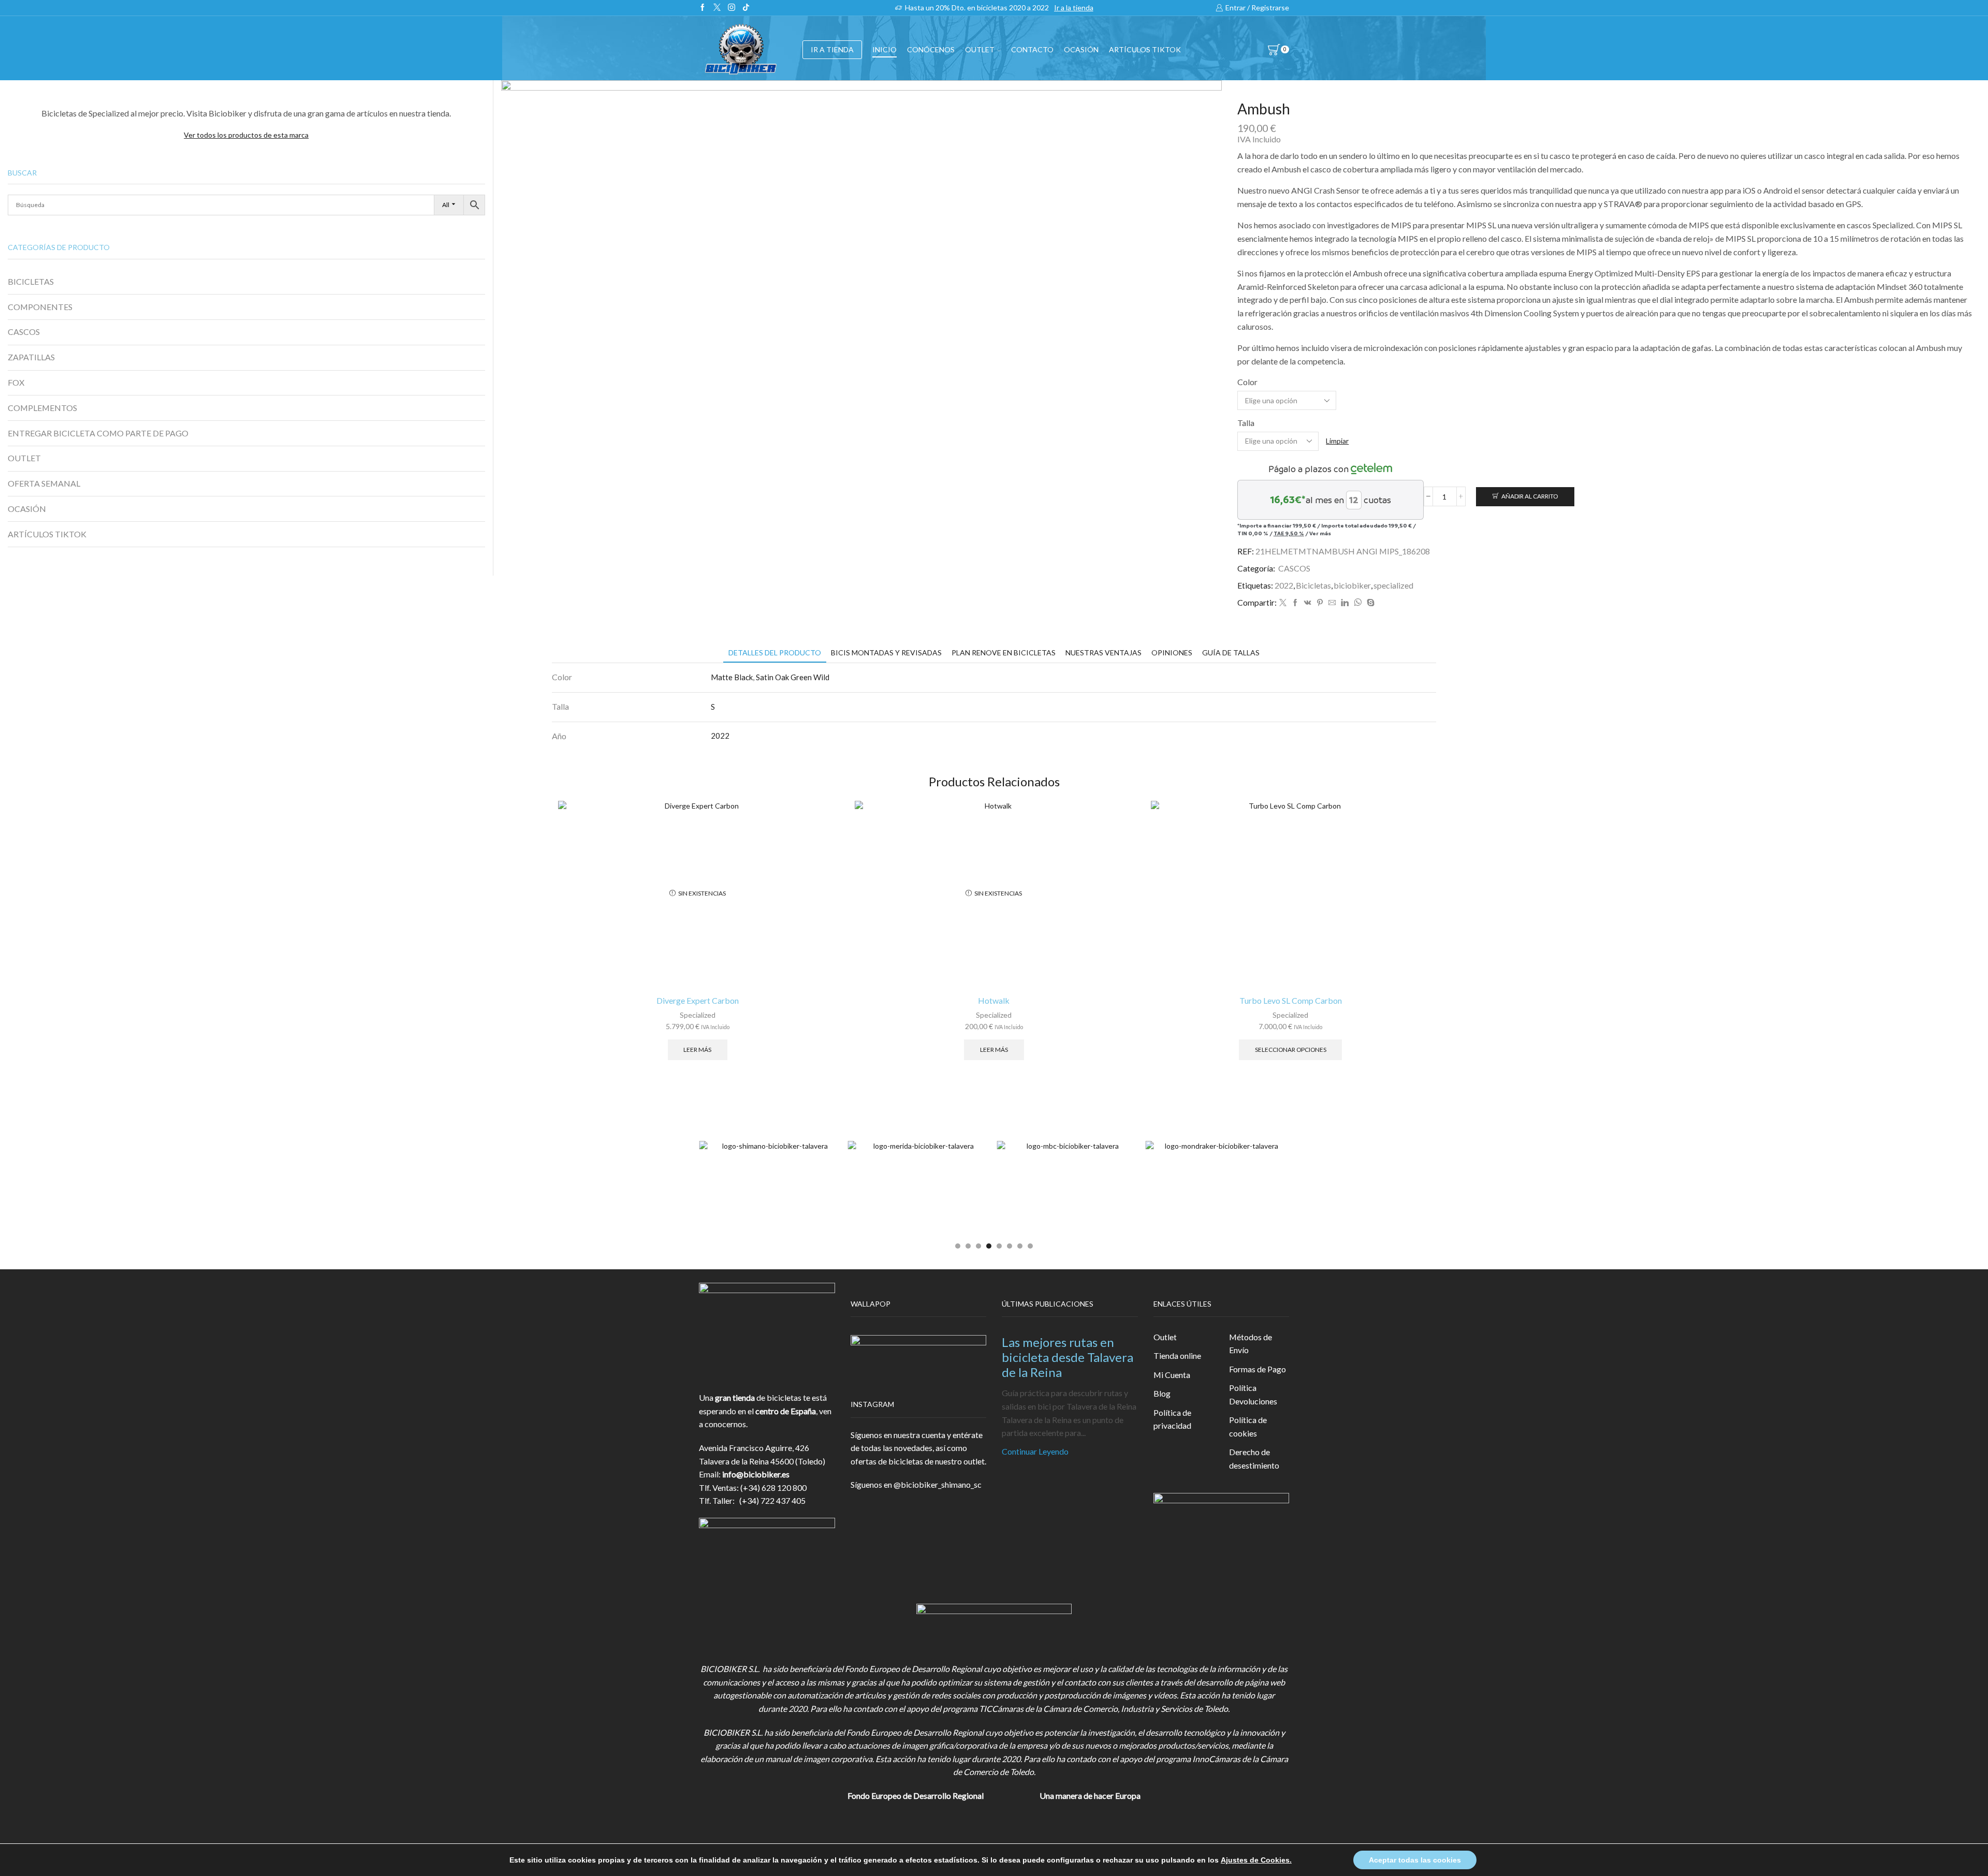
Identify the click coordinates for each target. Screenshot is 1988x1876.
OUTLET (980, 49)
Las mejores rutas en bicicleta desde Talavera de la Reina (1068, 1357)
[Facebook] (703, 8)
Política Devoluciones (1253, 1394)
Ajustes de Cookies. (1256, 1860)
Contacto (1032, 49)
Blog (1162, 1393)
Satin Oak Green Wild (793, 677)
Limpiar (1337, 441)
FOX (16, 382)
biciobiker (1352, 585)
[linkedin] (1345, 603)
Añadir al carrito (1530, 496)
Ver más (1320, 533)
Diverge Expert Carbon (698, 1000)
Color (1247, 382)
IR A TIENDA (832, 49)
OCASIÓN (1081, 49)
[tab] (775, 653)
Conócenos (931, 49)
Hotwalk (994, 1000)
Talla (1246, 423)
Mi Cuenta (1172, 1375)
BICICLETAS (31, 281)
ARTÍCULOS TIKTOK (47, 534)
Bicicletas (1313, 585)
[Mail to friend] (1332, 603)
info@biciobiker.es (756, 1474)
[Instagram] (732, 8)
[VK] (1308, 603)
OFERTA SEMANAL (44, 483)
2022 (1284, 585)
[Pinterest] (1320, 603)
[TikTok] (746, 8)
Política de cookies (1248, 1426)
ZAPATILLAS (31, 357)
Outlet (1165, 1337)
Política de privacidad (1172, 1419)
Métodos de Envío (1251, 1344)
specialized (1393, 585)
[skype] (1369, 603)
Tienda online (1177, 1355)
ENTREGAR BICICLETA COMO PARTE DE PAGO (98, 433)
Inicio (885, 49)
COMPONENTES (40, 307)
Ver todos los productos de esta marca (246, 135)
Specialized (698, 1015)
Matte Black (732, 677)
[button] (958, 1246)
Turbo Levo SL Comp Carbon (1291, 1000)
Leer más (697, 1050)
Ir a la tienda (1074, 8)
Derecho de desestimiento (1254, 1459)
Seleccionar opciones (1291, 1050)
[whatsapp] (1358, 603)
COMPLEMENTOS (42, 408)
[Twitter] (717, 8)
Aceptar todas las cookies (1415, 1860)
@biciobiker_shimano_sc (938, 1484)
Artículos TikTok (1145, 49)
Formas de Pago (1258, 1369)
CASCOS (1294, 568)
